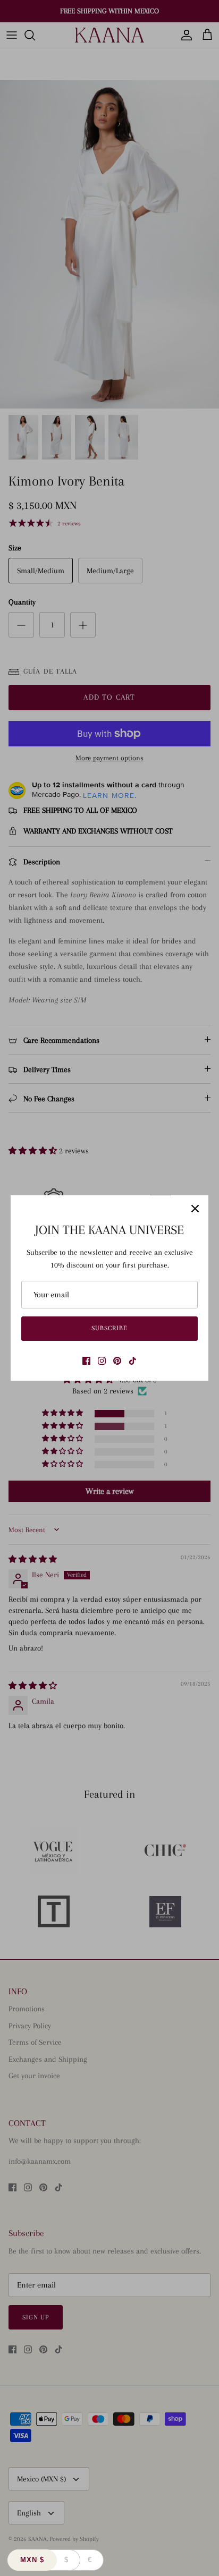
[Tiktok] (133, 1361)
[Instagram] (102, 1361)
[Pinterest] (117, 1361)
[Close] (195, 1209)
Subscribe (109, 1328)
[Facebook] (86, 1361)
